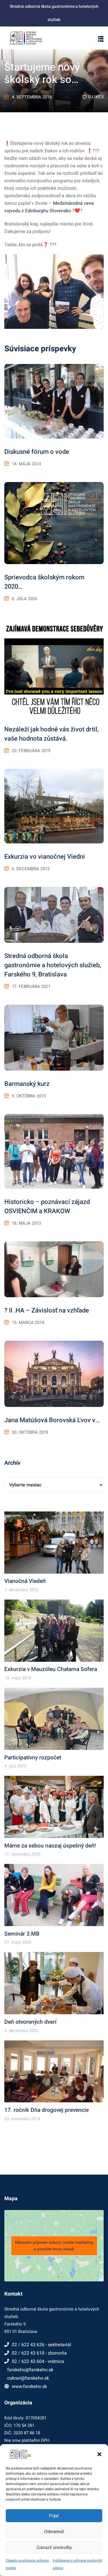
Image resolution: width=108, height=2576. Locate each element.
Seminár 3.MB (22, 1934)
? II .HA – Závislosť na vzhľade (47, 1310)
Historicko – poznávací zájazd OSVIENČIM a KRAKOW (47, 1207)
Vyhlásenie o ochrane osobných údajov (77, 2564)
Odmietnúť (54, 2532)
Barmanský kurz (27, 1084)
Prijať (54, 2516)
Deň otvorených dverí (30, 2022)
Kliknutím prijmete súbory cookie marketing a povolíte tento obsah (54, 2246)
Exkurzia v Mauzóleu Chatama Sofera (51, 1669)
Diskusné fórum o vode (37, 452)
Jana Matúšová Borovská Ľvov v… (52, 1420)
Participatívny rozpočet (33, 1758)
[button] (99, 2454)
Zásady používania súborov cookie (27, 2564)
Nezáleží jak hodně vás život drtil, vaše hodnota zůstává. (52, 734)
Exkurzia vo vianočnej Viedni (45, 857)
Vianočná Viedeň (25, 1581)
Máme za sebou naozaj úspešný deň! (50, 1846)
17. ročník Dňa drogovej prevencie (47, 2110)
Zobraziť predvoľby (54, 2547)
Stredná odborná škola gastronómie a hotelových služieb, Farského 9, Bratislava (53, 965)
